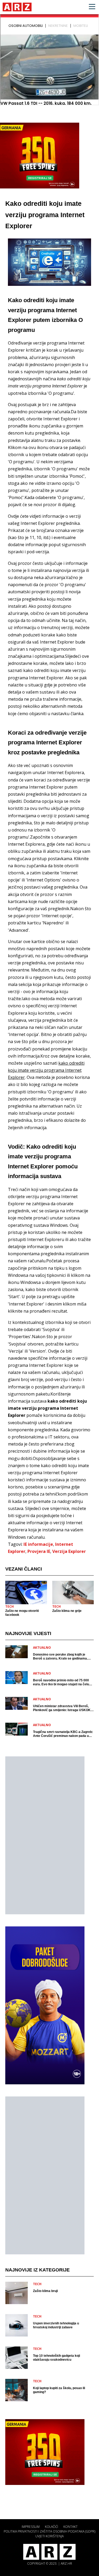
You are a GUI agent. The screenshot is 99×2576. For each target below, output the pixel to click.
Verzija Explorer (69, 1551)
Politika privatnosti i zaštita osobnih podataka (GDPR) (49, 2531)
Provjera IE (39, 1551)
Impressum (31, 2527)
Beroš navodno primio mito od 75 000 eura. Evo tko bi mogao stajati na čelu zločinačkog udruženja (61, 1682)
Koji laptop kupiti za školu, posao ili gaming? (59, 2390)
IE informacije (38, 1544)
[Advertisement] (45, 1835)
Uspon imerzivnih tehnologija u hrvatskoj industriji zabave (56, 2325)
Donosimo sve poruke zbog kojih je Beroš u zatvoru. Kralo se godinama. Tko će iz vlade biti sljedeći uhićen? (60, 1657)
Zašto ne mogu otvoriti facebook (22, 1613)
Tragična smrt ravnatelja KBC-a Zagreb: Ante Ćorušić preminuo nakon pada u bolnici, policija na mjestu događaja (63, 1734)
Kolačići (51, 2527)
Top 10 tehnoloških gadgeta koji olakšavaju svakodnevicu (56, 2358)
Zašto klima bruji (45, 2291)
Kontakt (70, 2527)
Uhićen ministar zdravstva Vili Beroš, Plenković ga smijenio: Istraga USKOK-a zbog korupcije (63, 1708)
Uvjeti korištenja (49, 2536)
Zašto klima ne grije (67, 1611)
